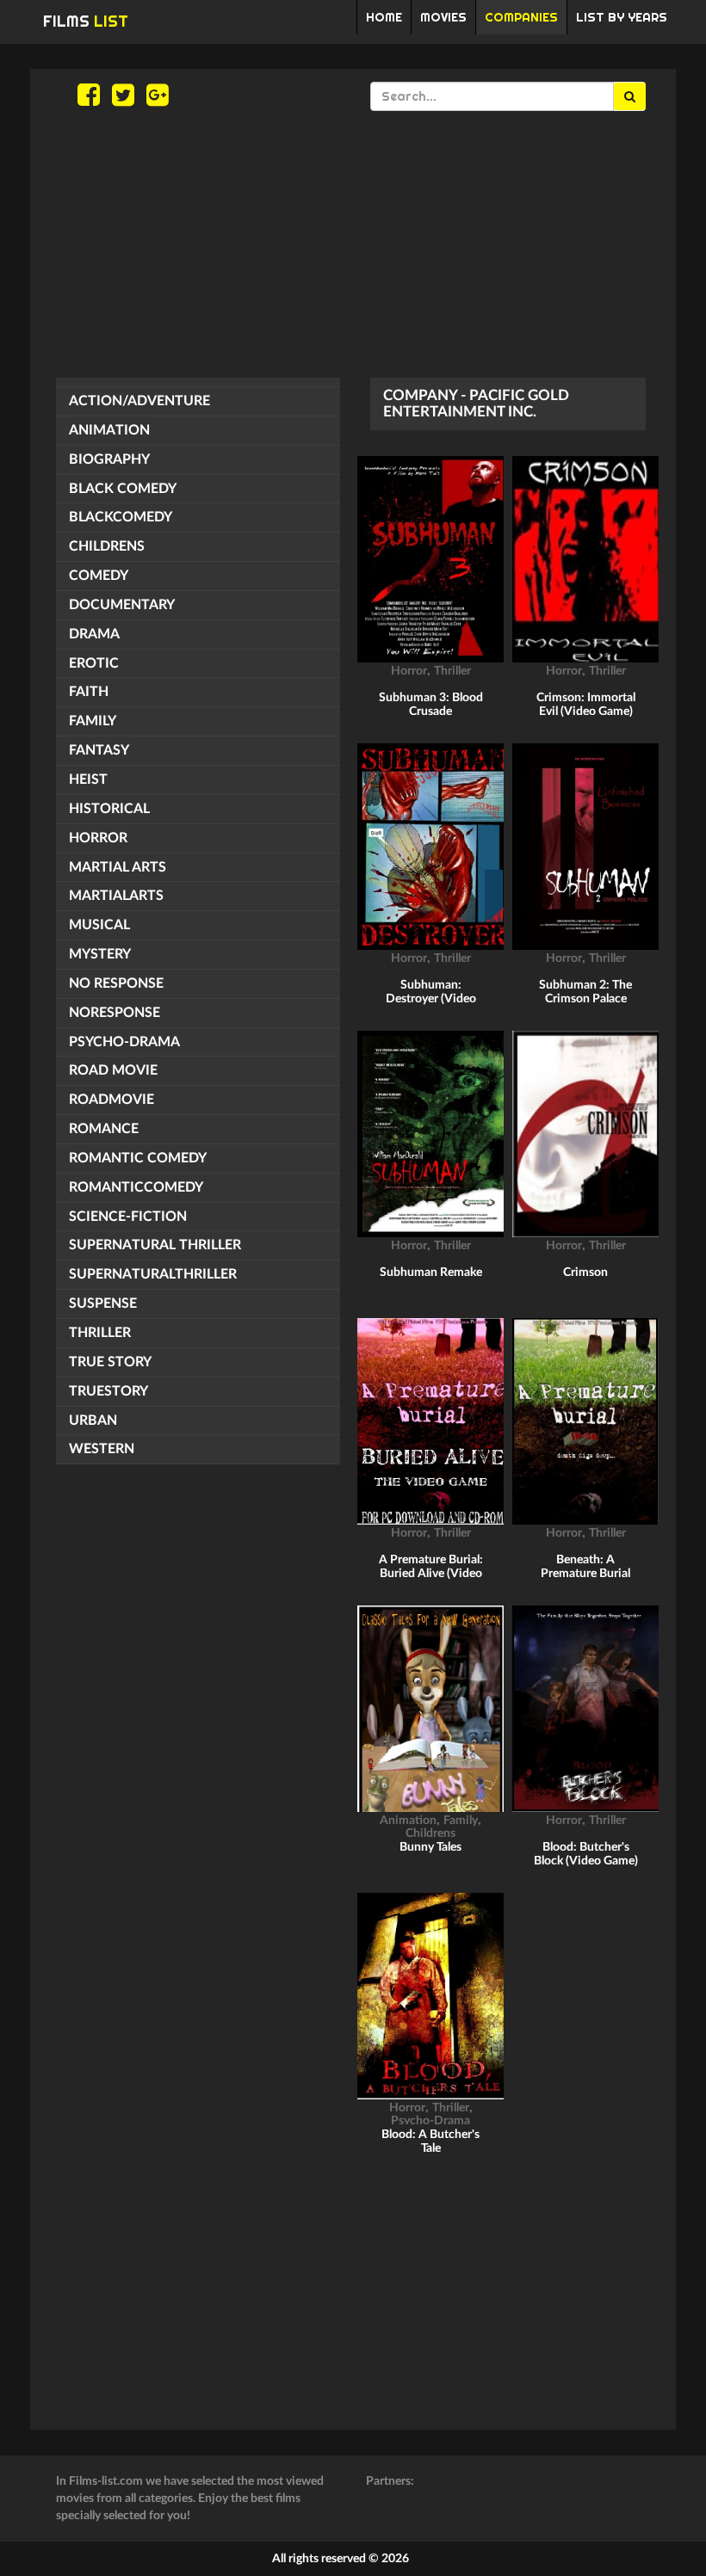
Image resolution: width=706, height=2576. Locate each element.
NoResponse (115, 1013)
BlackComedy (121, 517)
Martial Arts (118, 867)
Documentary (122, 605)
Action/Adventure (139, 401)
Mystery (100, 954)
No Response (116, 983)
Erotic (94, 663)
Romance (104, 1129)
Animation (109, 430)
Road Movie (113, 1070)
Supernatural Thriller (155, 1245)
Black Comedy (123, 489)
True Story (110, 1362)
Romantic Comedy (138, 1158)
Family (93, 721)
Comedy (99, 576)
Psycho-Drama (124, 1042)
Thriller (100, 1333)
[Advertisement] (353, 244)
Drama (94, 634)
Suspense (103, 1303)
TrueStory (108, 1391)
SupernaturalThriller (153, 1274)
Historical (109, 809)
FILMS (86, 21)
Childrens (107, 546)
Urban (93, 1420)
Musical (99, 925)
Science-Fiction (128, 1217)
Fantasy (99, 750)
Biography (109, 459)
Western (102, 1449)
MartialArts (116, 896)
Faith (89, 692)
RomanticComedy (136, 1187)
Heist (88, 780)
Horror (98, 838)
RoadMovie (111, 1100)
